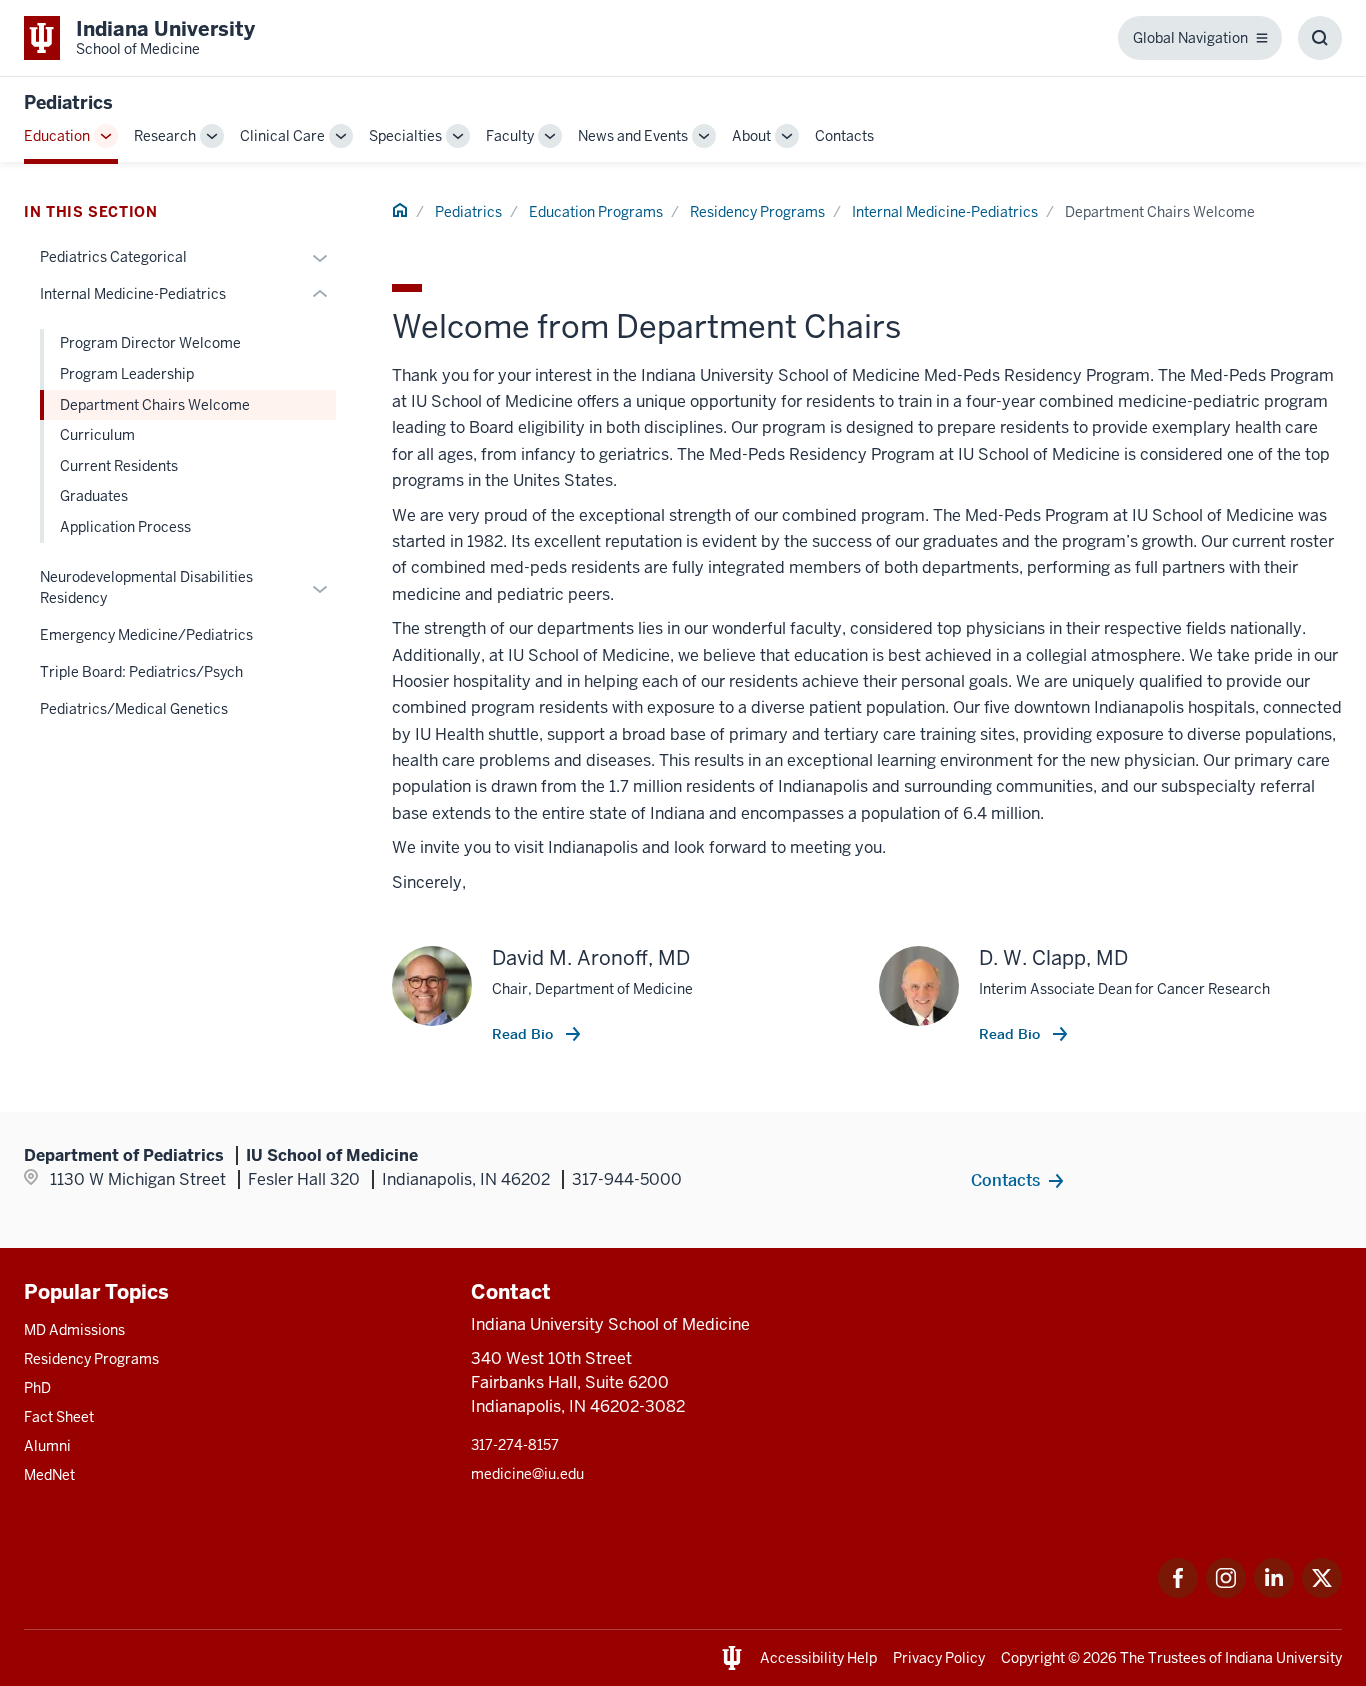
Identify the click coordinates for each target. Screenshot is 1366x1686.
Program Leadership (127, 374)
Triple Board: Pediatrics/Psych (141, 672)
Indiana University (1283, 1658)
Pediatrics (68, 102)
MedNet (49, 1475)
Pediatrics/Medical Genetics (134, 709)
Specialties (405, 136)
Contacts (844, 136)
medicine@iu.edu (527, 1474)
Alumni (47, 1446)
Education (57, 136)
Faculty (510, 136)
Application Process (125, 527)
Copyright (1033, 1658)
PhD (37, 1388)
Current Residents (119, 466)
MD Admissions (74, 1330)
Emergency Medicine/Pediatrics (146, 635)
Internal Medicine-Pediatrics (945, 212)
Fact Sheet (59, 1417)
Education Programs (596, 212)
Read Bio (524, 1034)
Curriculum (97, 435)
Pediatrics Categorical (113, 257)
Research (165, 136)
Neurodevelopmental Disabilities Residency (146, 587)
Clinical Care (282, 136)
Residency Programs (757, 212)
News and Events (633, 136)
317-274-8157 (515, 1445)
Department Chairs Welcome (155, 405)
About (751, 136)
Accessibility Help (818, 1658)
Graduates (94, 496)
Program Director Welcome (150, 343)
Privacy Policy (939, 1658)
